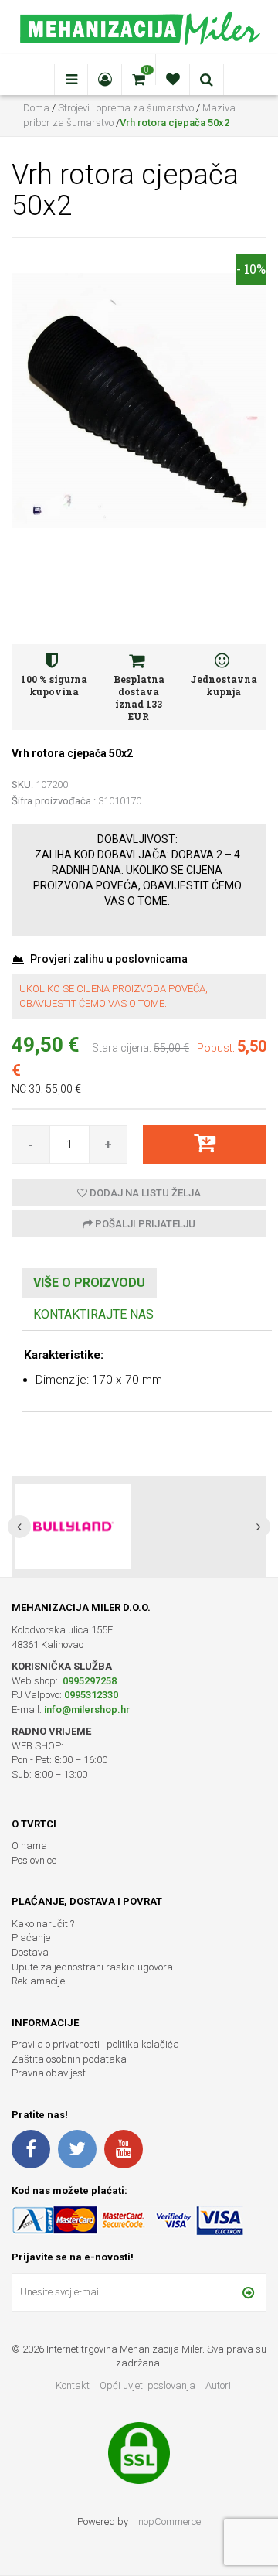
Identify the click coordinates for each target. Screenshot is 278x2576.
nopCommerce (170, 2521)
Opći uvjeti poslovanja (149, 2385)
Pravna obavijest (49, 2073)
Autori (218, 2385)
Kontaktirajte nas (93, 1314)
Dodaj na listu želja (144, 1193)
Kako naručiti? (43, 1924)
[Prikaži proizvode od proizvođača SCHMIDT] (73, 1527)
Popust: (216, 1048)
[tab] (89, 1283)
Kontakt (73, 2385)
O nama (29, 1846)
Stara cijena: (122, 1048)
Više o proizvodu (89, 1283)
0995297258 (88, 1681)
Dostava (30, 1952)
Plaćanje (31, 1938)
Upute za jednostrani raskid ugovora (92, 1967)
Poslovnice (34, 1860)
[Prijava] (248, 2292)
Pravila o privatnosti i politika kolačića (95, 2044)
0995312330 (91, 1695)
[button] (19, 1527)
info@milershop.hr (87, 1709)
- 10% (251, 269)
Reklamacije (38, 1981)
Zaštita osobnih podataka (69, 2059)
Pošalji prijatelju (144, 1224)
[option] (139, 1527)
